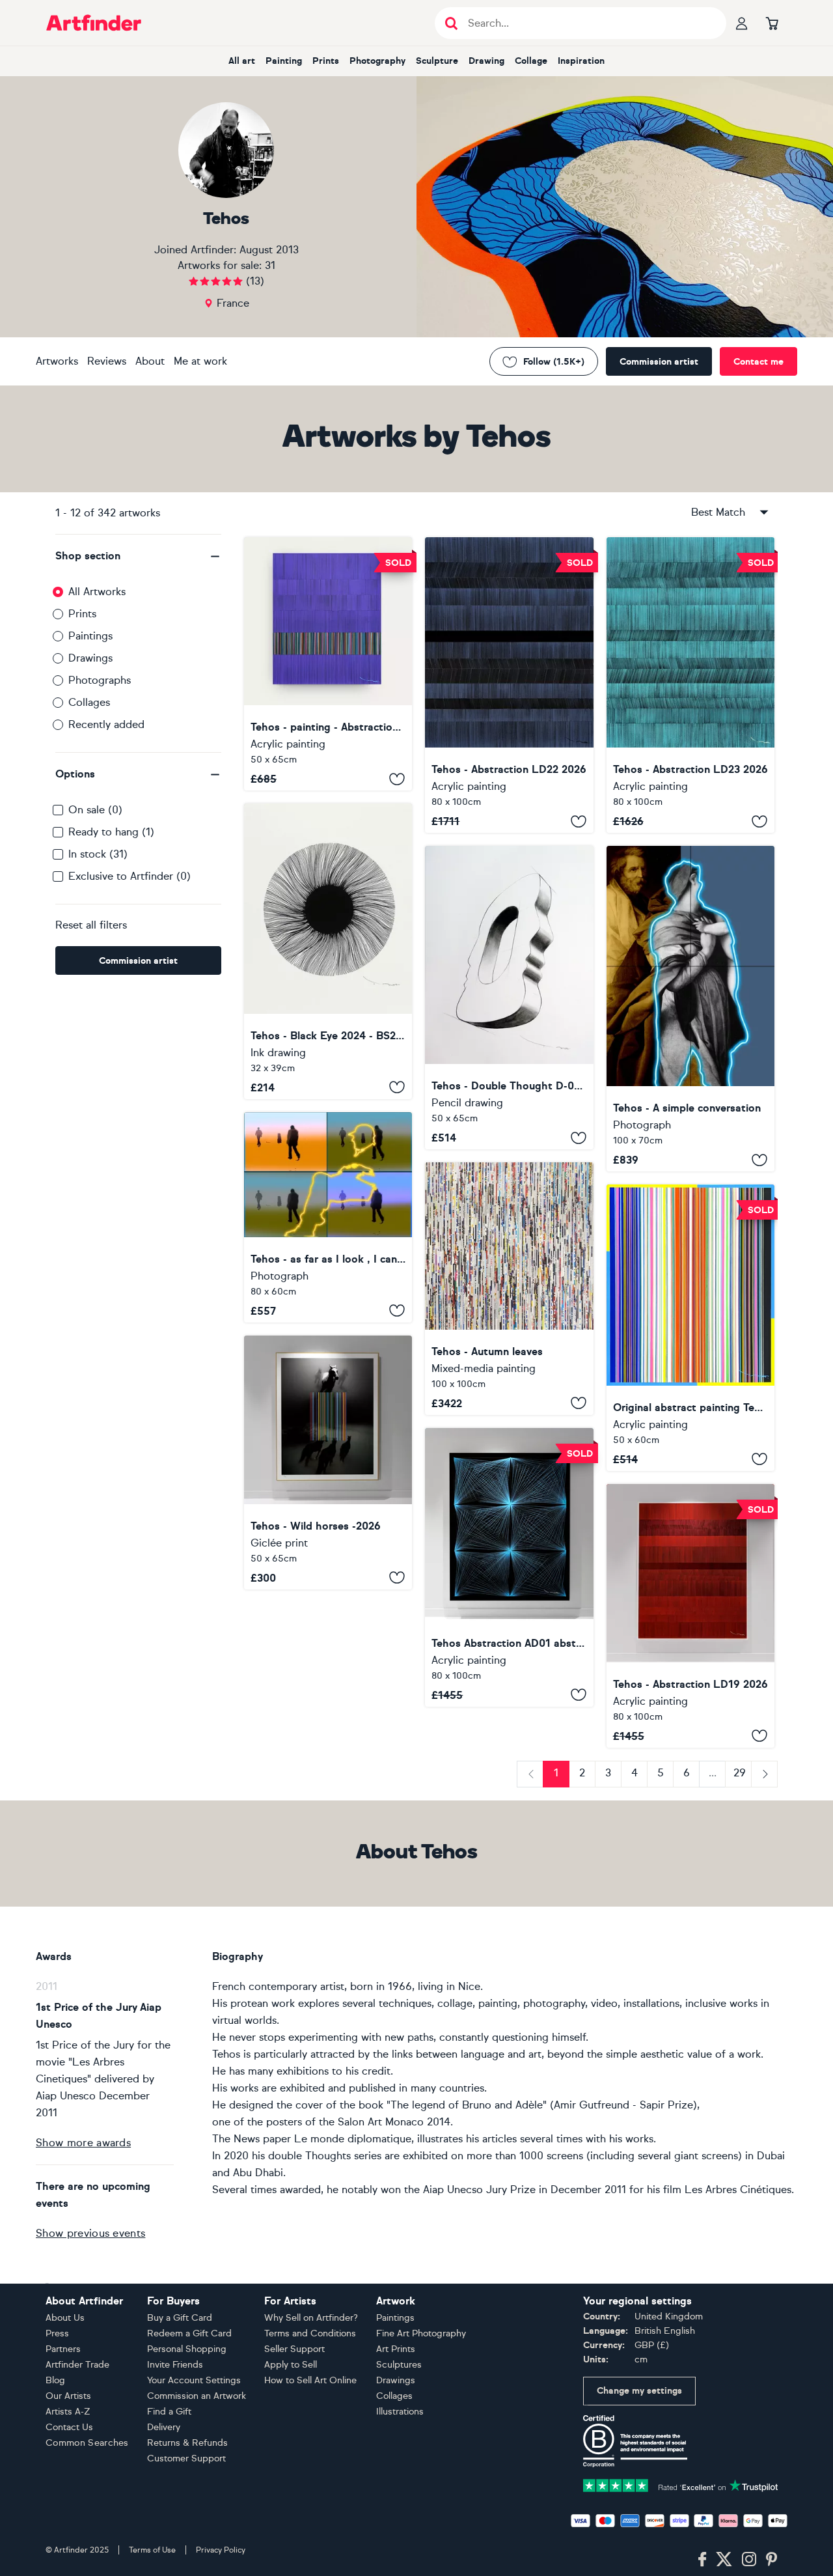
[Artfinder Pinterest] (772, 2560)
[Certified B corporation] (635, 2440)
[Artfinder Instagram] (749, 2560)
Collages (89, 702)
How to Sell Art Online (310, 2380)
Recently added (106, 724)
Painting (284, 61)
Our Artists (68, 2396)
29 (740, 1773)
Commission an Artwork (197, 2396)
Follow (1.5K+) (554, 362)
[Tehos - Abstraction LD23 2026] (690, 685)
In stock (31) (98, 854)
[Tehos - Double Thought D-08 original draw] (509, 998)
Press (57, 2333)
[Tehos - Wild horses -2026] (328, 1463)
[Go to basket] (772, 23)
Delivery (164, 2427)
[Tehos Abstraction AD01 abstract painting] (509, 1567)
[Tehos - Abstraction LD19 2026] (690, 1616)
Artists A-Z (68, 2412)
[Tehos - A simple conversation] (690, 1009)
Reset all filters (91, 925)
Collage (531, 61)
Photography (377, 61)
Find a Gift (169, 2412)
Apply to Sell (291, 2365)
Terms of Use (152, 2550)
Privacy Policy (221, 2550)
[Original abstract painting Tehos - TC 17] (690, 1327)
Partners (63, 2349)
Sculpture (437, 61)
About (150, 361)
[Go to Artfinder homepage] (94, 23)
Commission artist (659, 362)
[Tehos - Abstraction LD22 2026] (509, 685)
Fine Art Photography (421, 2333)
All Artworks (97, 592)
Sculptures (399, 2365)
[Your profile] (742, 23)
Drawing (486, 61)
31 (270, 265)
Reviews (107, 361)
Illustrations (400, 2412)
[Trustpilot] (681, 2485)
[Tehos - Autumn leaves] (509, 1289)
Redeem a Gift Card (189, 2333)
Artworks (57, 361)
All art (242, 61)
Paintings (90, 636)
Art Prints (396, 2349)
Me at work (200, 361)
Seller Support (294, 2349)
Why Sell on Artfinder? (311, 2318)
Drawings (90, 658)
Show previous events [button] (90, 2233)
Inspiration (581, 61)
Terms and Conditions (310, 2333)
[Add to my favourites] (397, 779)
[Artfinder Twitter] (724, 2560)
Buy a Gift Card (180, 2318)
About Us (65, 2318)
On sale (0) (95, 810)
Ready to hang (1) (111, 832)
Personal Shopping (187, 2349)
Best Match (718, 512)
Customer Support (186, 2458)
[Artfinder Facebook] (702, 2560)
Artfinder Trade (77, 2365)
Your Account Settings (194, 2380)
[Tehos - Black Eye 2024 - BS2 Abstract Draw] (328, 951)
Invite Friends (175, 2365)
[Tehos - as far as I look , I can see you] (328, 1217)
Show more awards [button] (83, 2143)
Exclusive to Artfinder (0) (130, 876)
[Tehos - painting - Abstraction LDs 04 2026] (328, 664)
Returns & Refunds (187, 2443)
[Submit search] (451, 23)
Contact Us (69, 2427)
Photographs (100, 680)
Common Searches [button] (87, 2443)
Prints (326, 61)
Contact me (758, 362)
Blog (55, 2380)
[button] (138, 556)
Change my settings (639, 2391)
